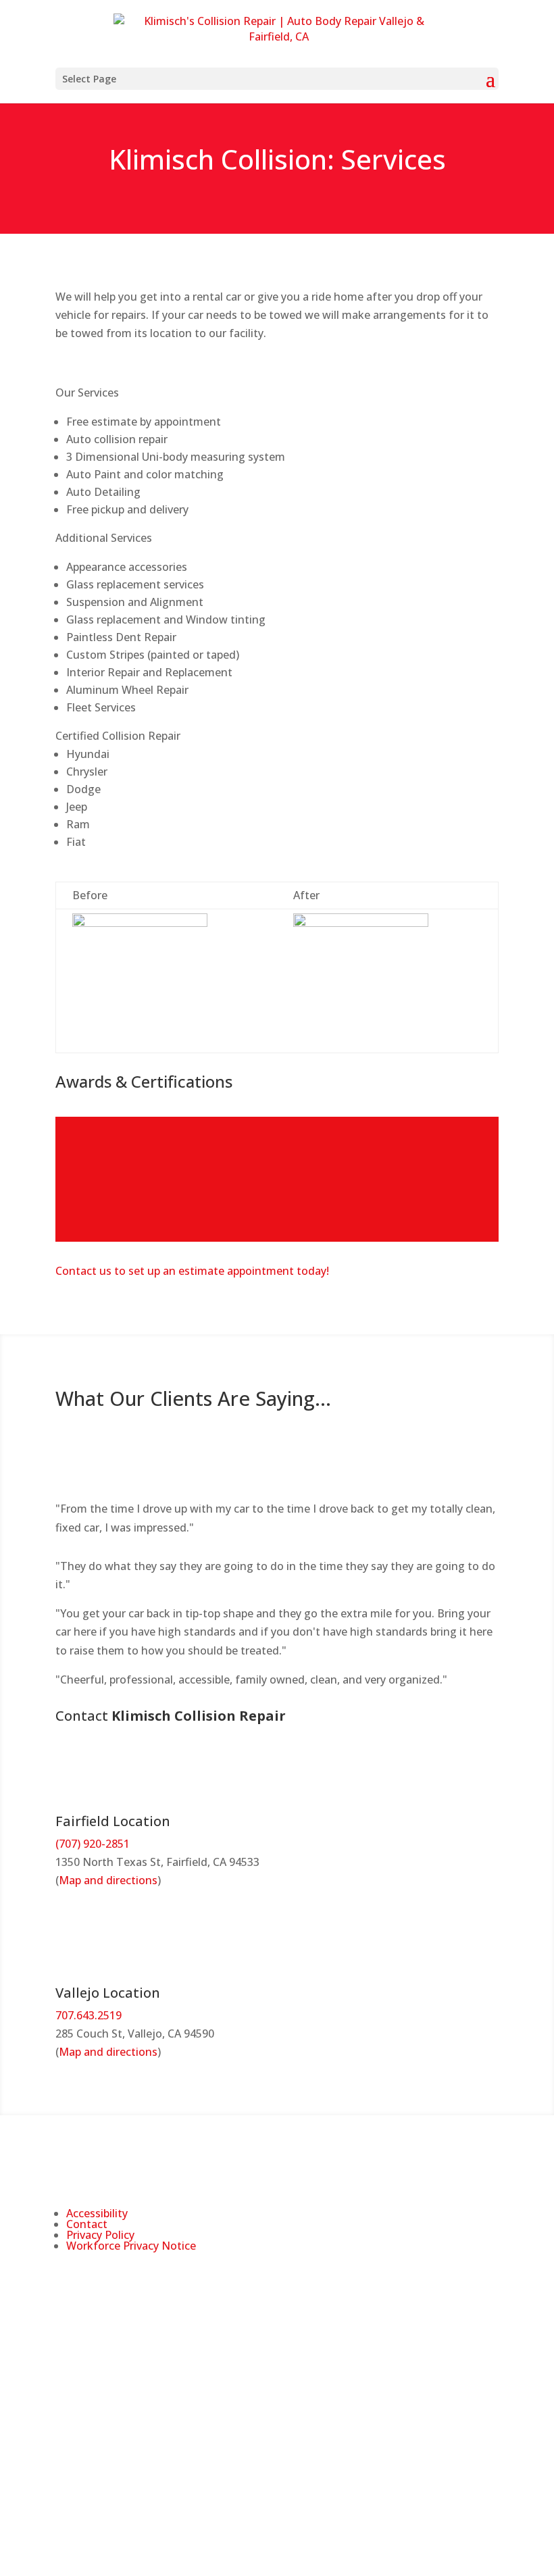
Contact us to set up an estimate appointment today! (192, 1271)
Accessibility (97, 2213)
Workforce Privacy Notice (131, 2246)
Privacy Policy (100, 2235)
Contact (87, 2224)
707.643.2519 (89, 2015)
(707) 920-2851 (93, 1844)
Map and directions (108, 1880)
